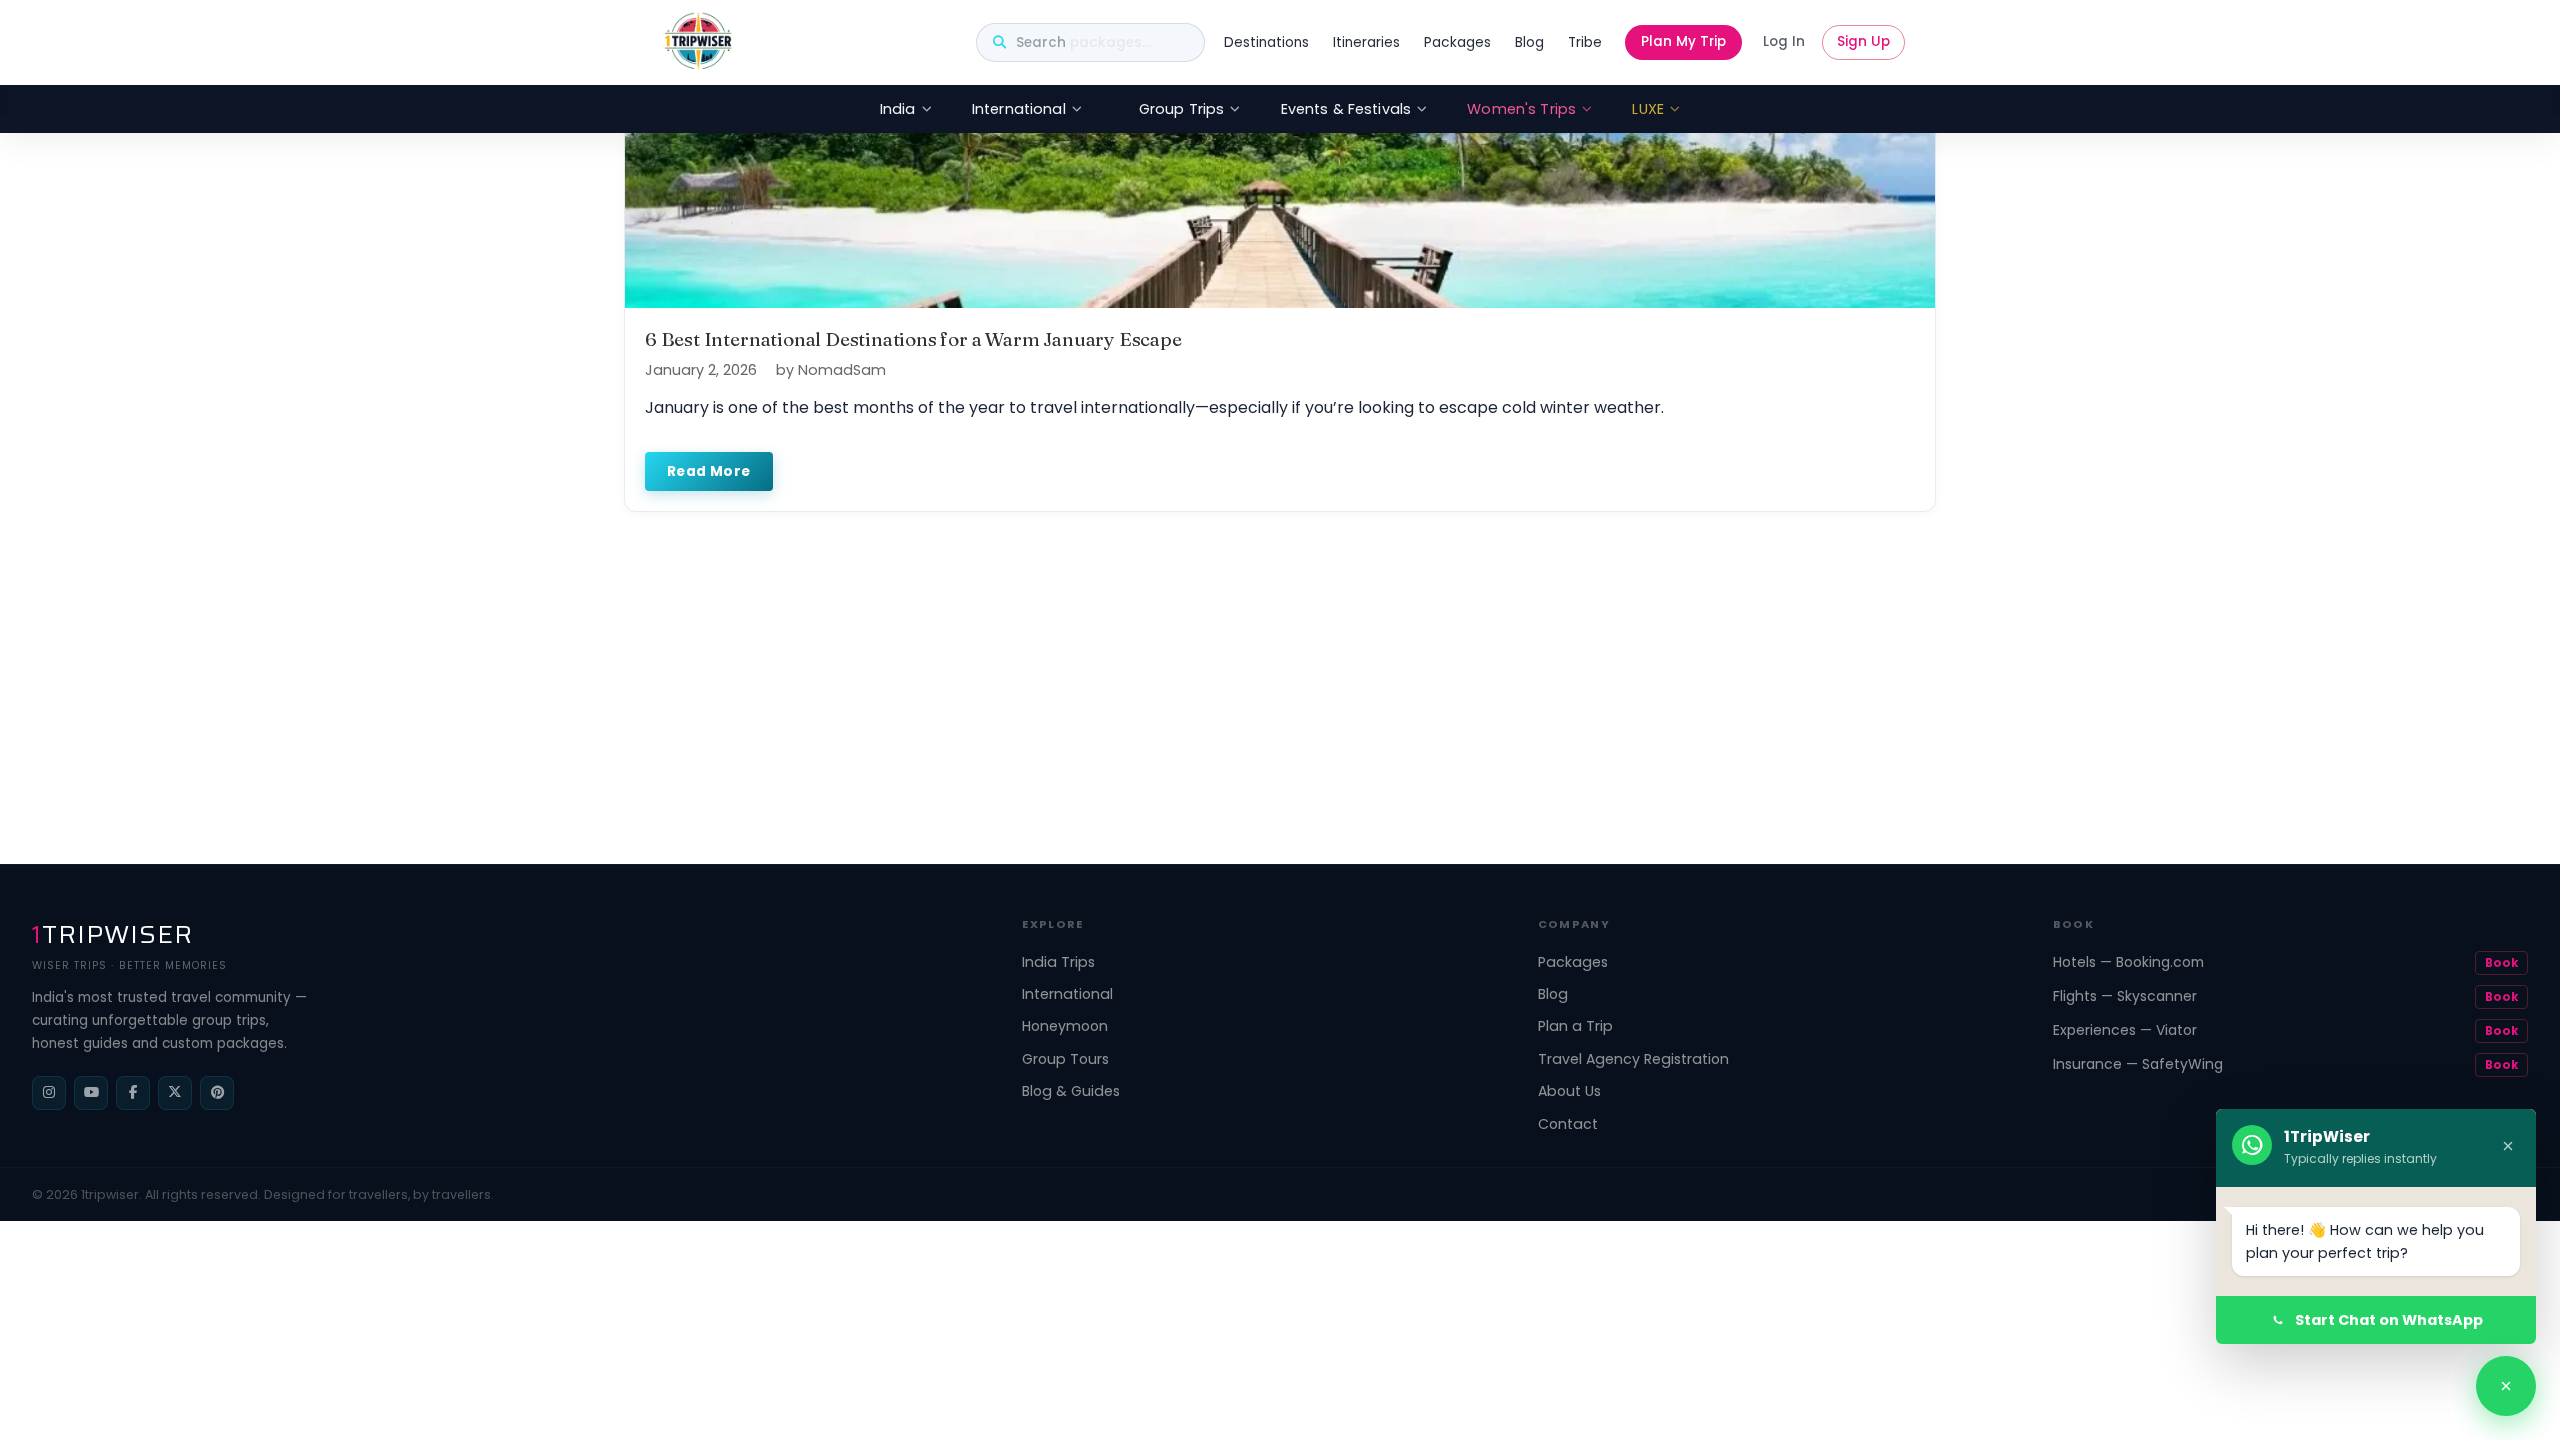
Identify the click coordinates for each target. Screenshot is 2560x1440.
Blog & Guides (1071, 1091)
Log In (1784, 41)
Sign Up (1863, 41)
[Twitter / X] (175, 1093)
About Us (1569, 1091)
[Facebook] (133, 1093)
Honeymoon (1065, 1026)
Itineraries (1366, 42)
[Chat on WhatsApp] (2506, 1386)
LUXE (1648, 109)
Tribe (1585, 42)
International (1019, 109)
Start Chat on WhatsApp (2389, 1320)
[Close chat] (2508, 1147)
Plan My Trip (1683, 41)
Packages (1457, 42)
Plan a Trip (1575, 1026)
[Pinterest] (217, 1093)
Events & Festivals (1346, 109)
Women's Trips (1521, 109)
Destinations (1266, 42)
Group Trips (1182, 109)
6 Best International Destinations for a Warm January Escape (913, 339)
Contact (1568, 1124)
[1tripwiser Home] (697, 42)
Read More (709, 471)
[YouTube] (91, 1093)
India (898, 109)
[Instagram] (49, 1093)
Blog (1529, 42)
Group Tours (1065, 1059)
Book (2501, 963)
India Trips (1058, 962)
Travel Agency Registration (1633, 1059)
